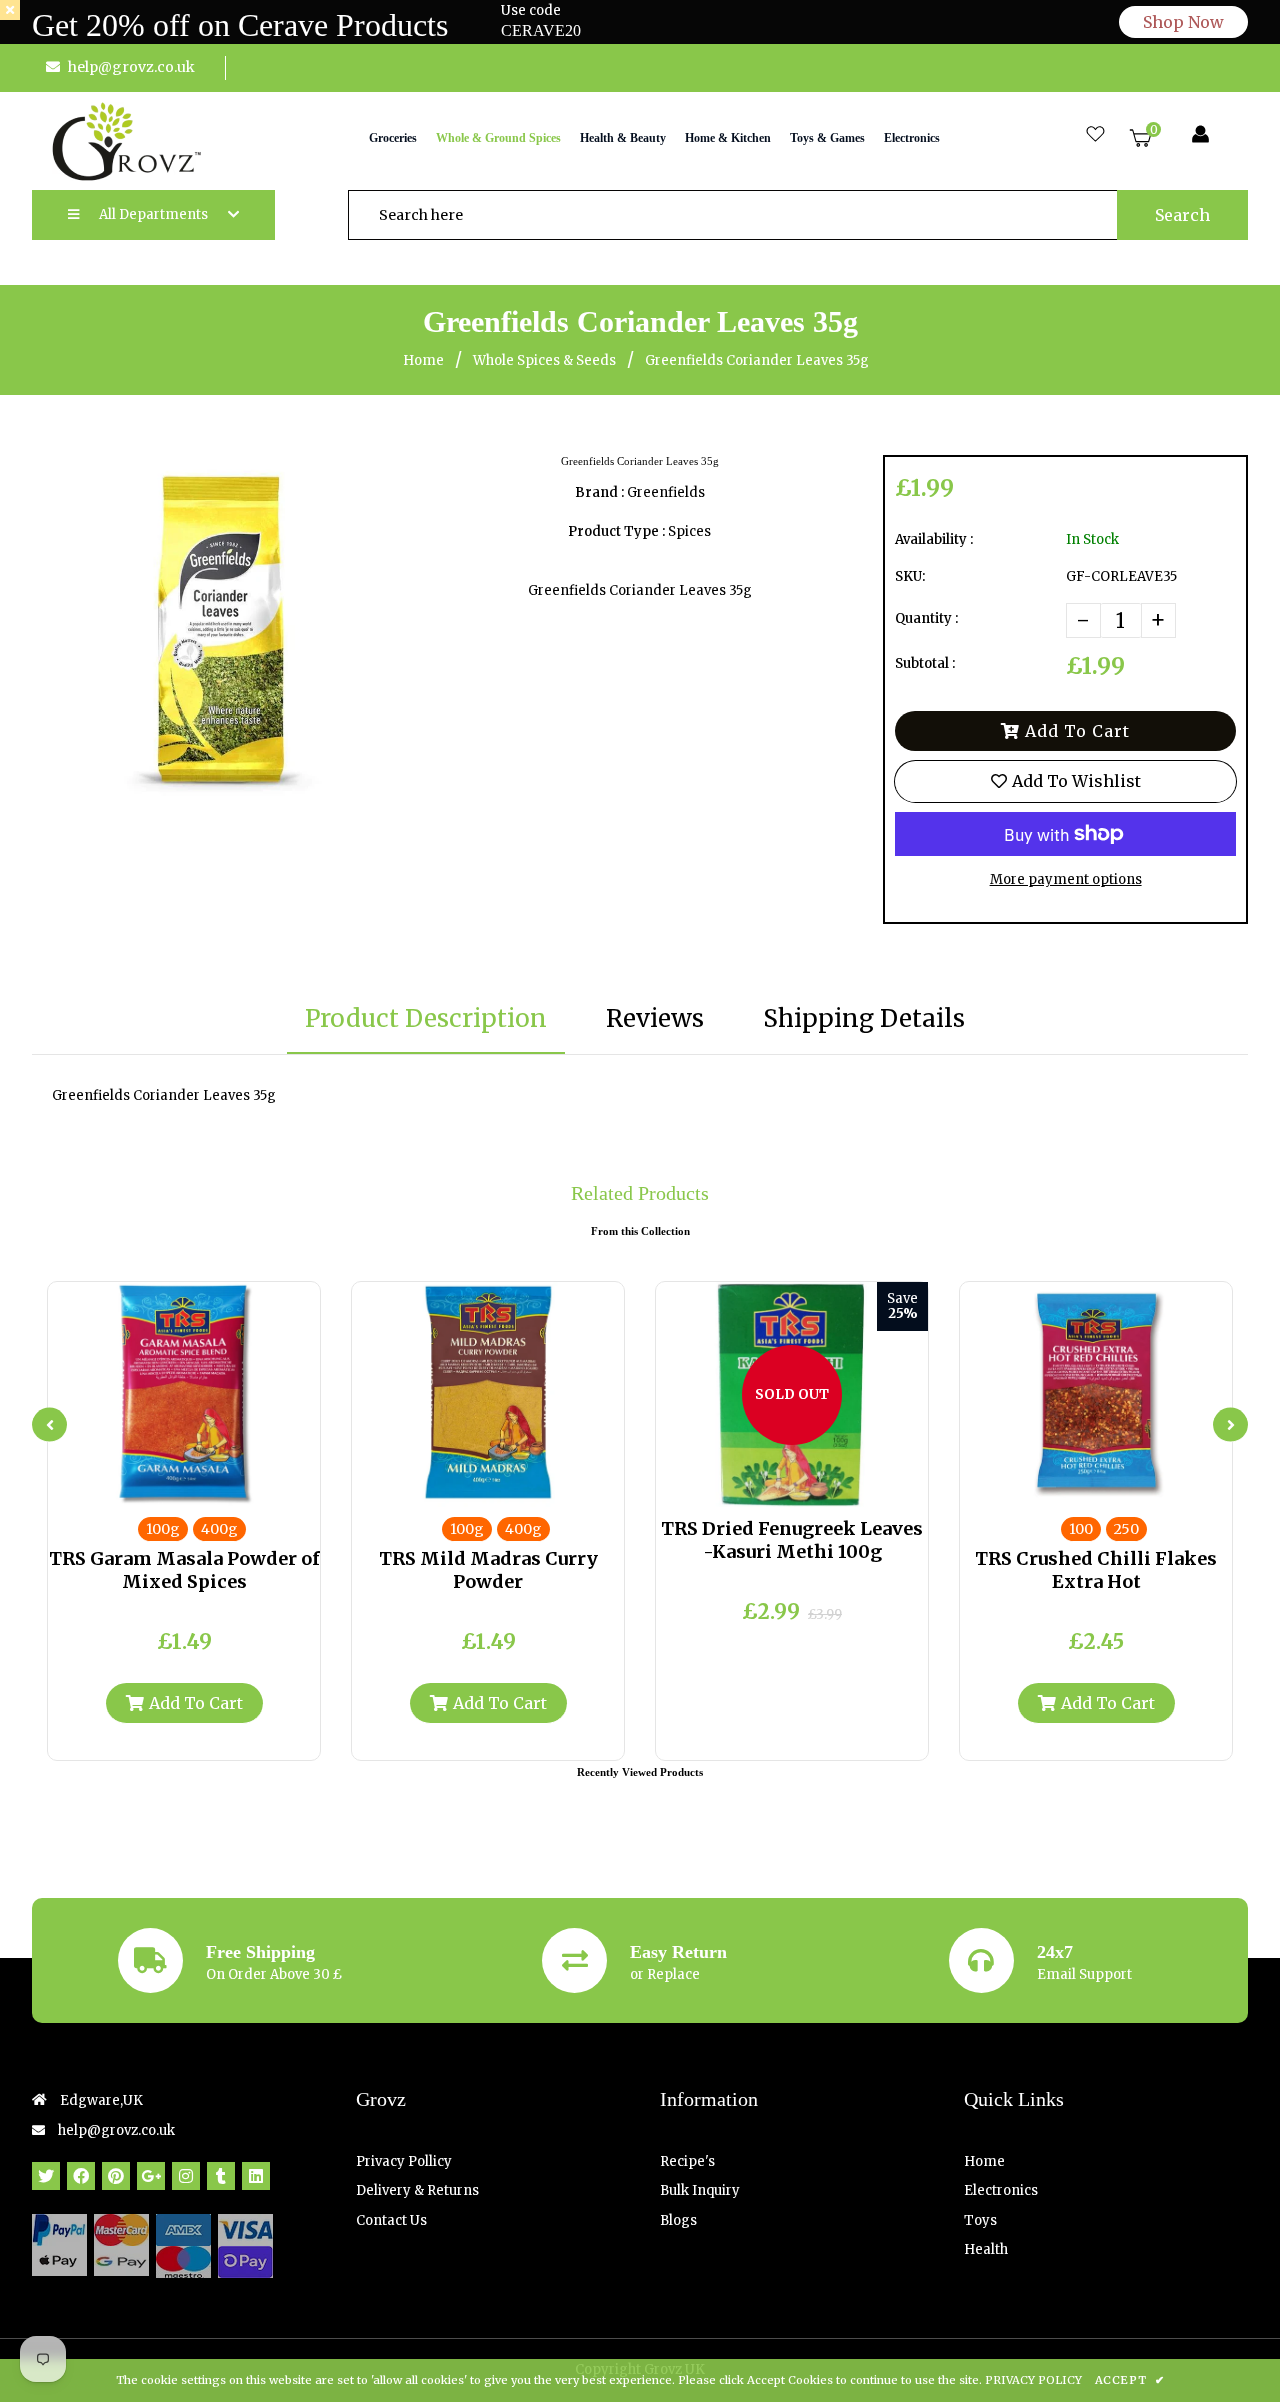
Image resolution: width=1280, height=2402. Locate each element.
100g (163, 1529)
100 (1081, 1529)
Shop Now (1183, 22)
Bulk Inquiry (700, 2190)
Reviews (655, 1018)
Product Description (426, 1018)
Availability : (934, 539)
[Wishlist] (1095, 135)
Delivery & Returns (417, 2190)
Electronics (1001, 2190)
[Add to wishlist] (234, 1487)
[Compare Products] (135, 1487)
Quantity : (926, 618)
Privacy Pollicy (404, 2161)
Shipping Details (864, 1018)
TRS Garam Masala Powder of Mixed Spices (184, 1570)
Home (423, 360)
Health (986, 2249)
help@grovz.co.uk (131, 67)
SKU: (910, 576)
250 (1126, 1529)
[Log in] (1200, 135)
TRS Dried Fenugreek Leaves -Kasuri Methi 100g (792, 1540)
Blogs (678, 2220)
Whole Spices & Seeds (544, 360)
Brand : (599, 492)
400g (219, 1529)
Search (1182, 215)
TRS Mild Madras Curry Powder (488, 1570)
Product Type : (616, 531)
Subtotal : (925, 663)
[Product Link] (201, 1487)
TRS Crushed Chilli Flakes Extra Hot (1096, 1570)
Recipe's (687, 2161)
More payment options (1066, 879)
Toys (980, 2220)
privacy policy (1033, 2380)
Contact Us (391, 2220)
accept (1129, 2380)
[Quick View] (168, 1487)
